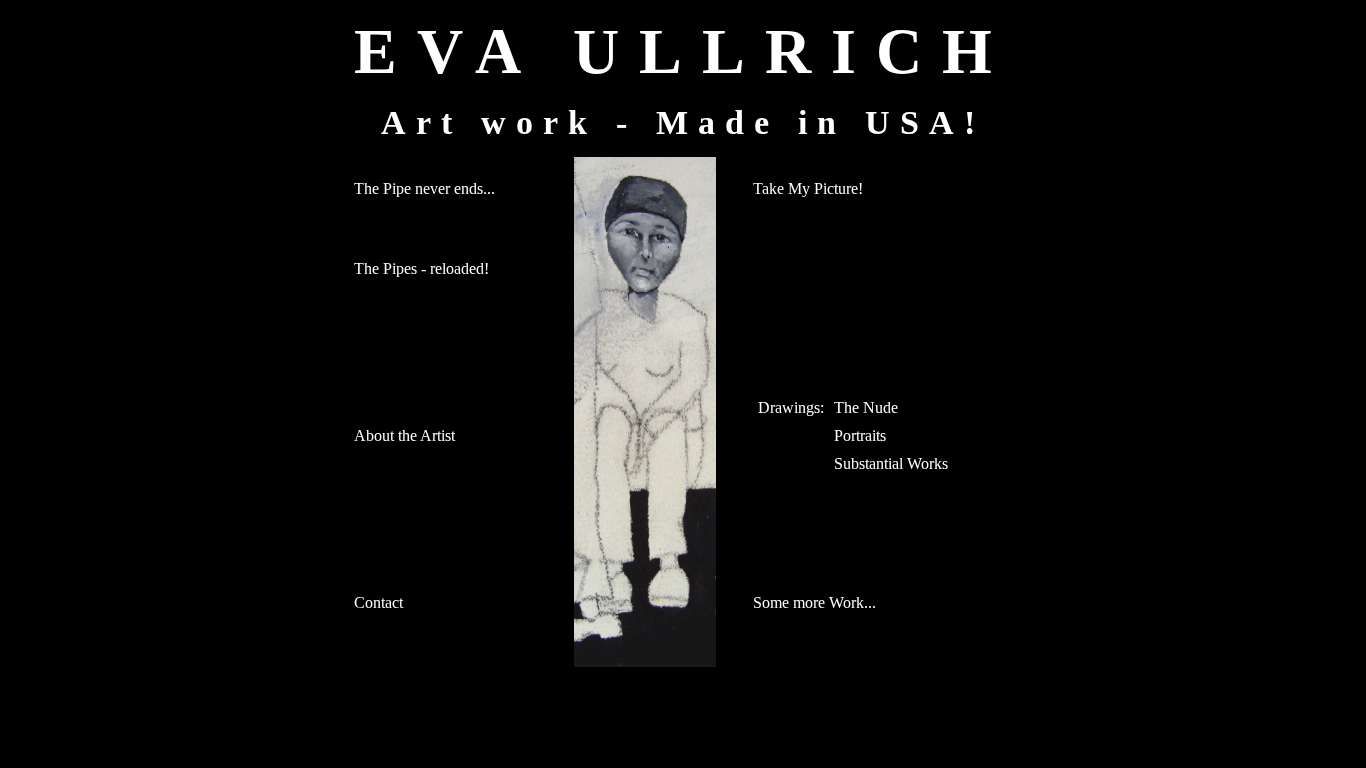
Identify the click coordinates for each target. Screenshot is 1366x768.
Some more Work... (814, 602)
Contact (378, 602)
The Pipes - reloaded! (421, 268)
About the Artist (404, 435)
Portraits (860, 435)
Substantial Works (891, 463)
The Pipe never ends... (424, 188)
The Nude (866, 407)
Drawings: (791, 407)
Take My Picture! (808, 188)
